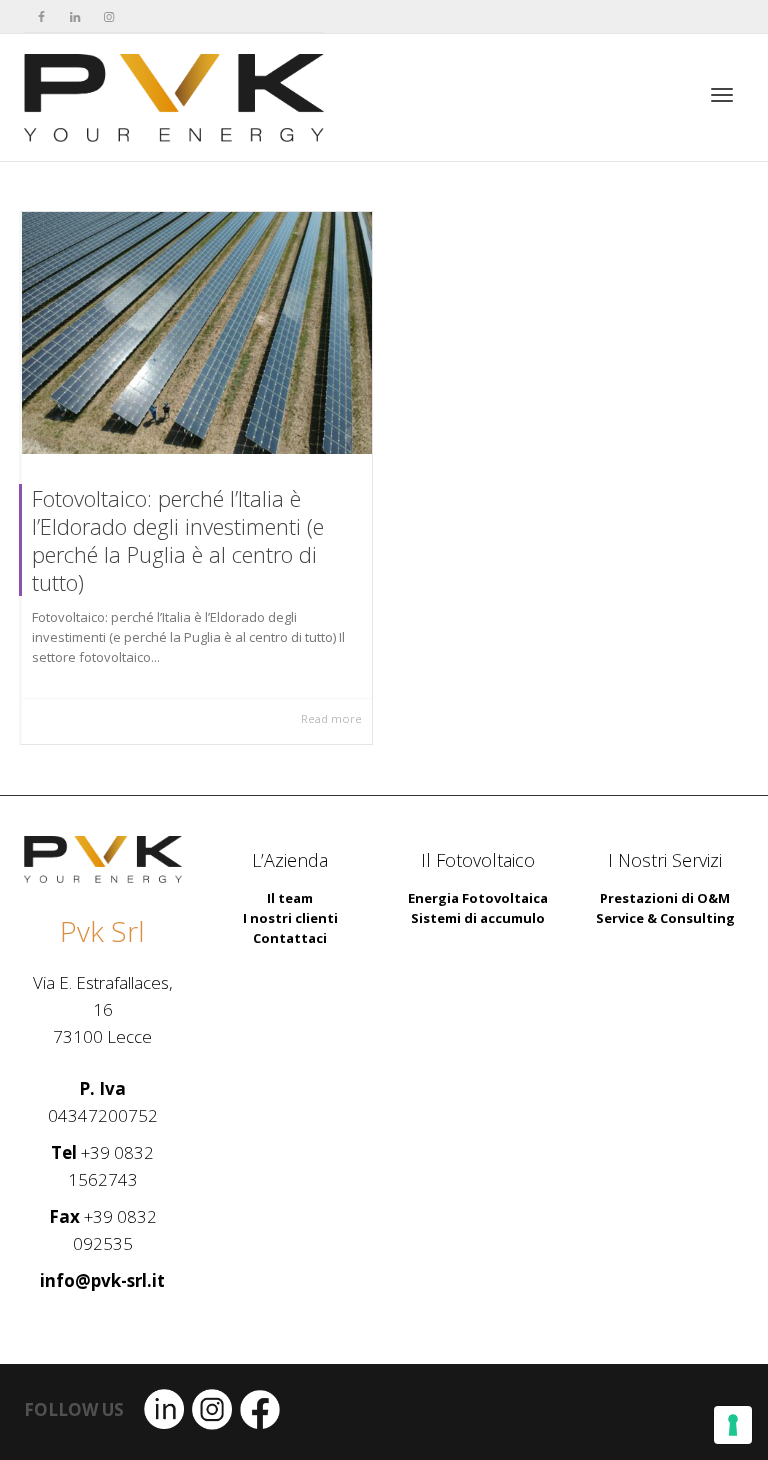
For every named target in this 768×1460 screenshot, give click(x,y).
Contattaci (290, 938)
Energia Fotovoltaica (478, 898)
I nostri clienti (290, 918)
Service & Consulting (665, 918)
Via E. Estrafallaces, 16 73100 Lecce (103, 1009)
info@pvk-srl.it (102, 1280)
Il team (290, 898)
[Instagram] (109, 16)
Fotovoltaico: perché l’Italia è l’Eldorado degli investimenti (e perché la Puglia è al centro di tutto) (178, 540)
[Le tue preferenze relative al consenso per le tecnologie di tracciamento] (733, 1425)
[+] (197, 333)
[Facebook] (41, 16)
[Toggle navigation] (722, 95)
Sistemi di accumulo (478, 918)
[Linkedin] (75, 16)
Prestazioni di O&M (665, 898)
